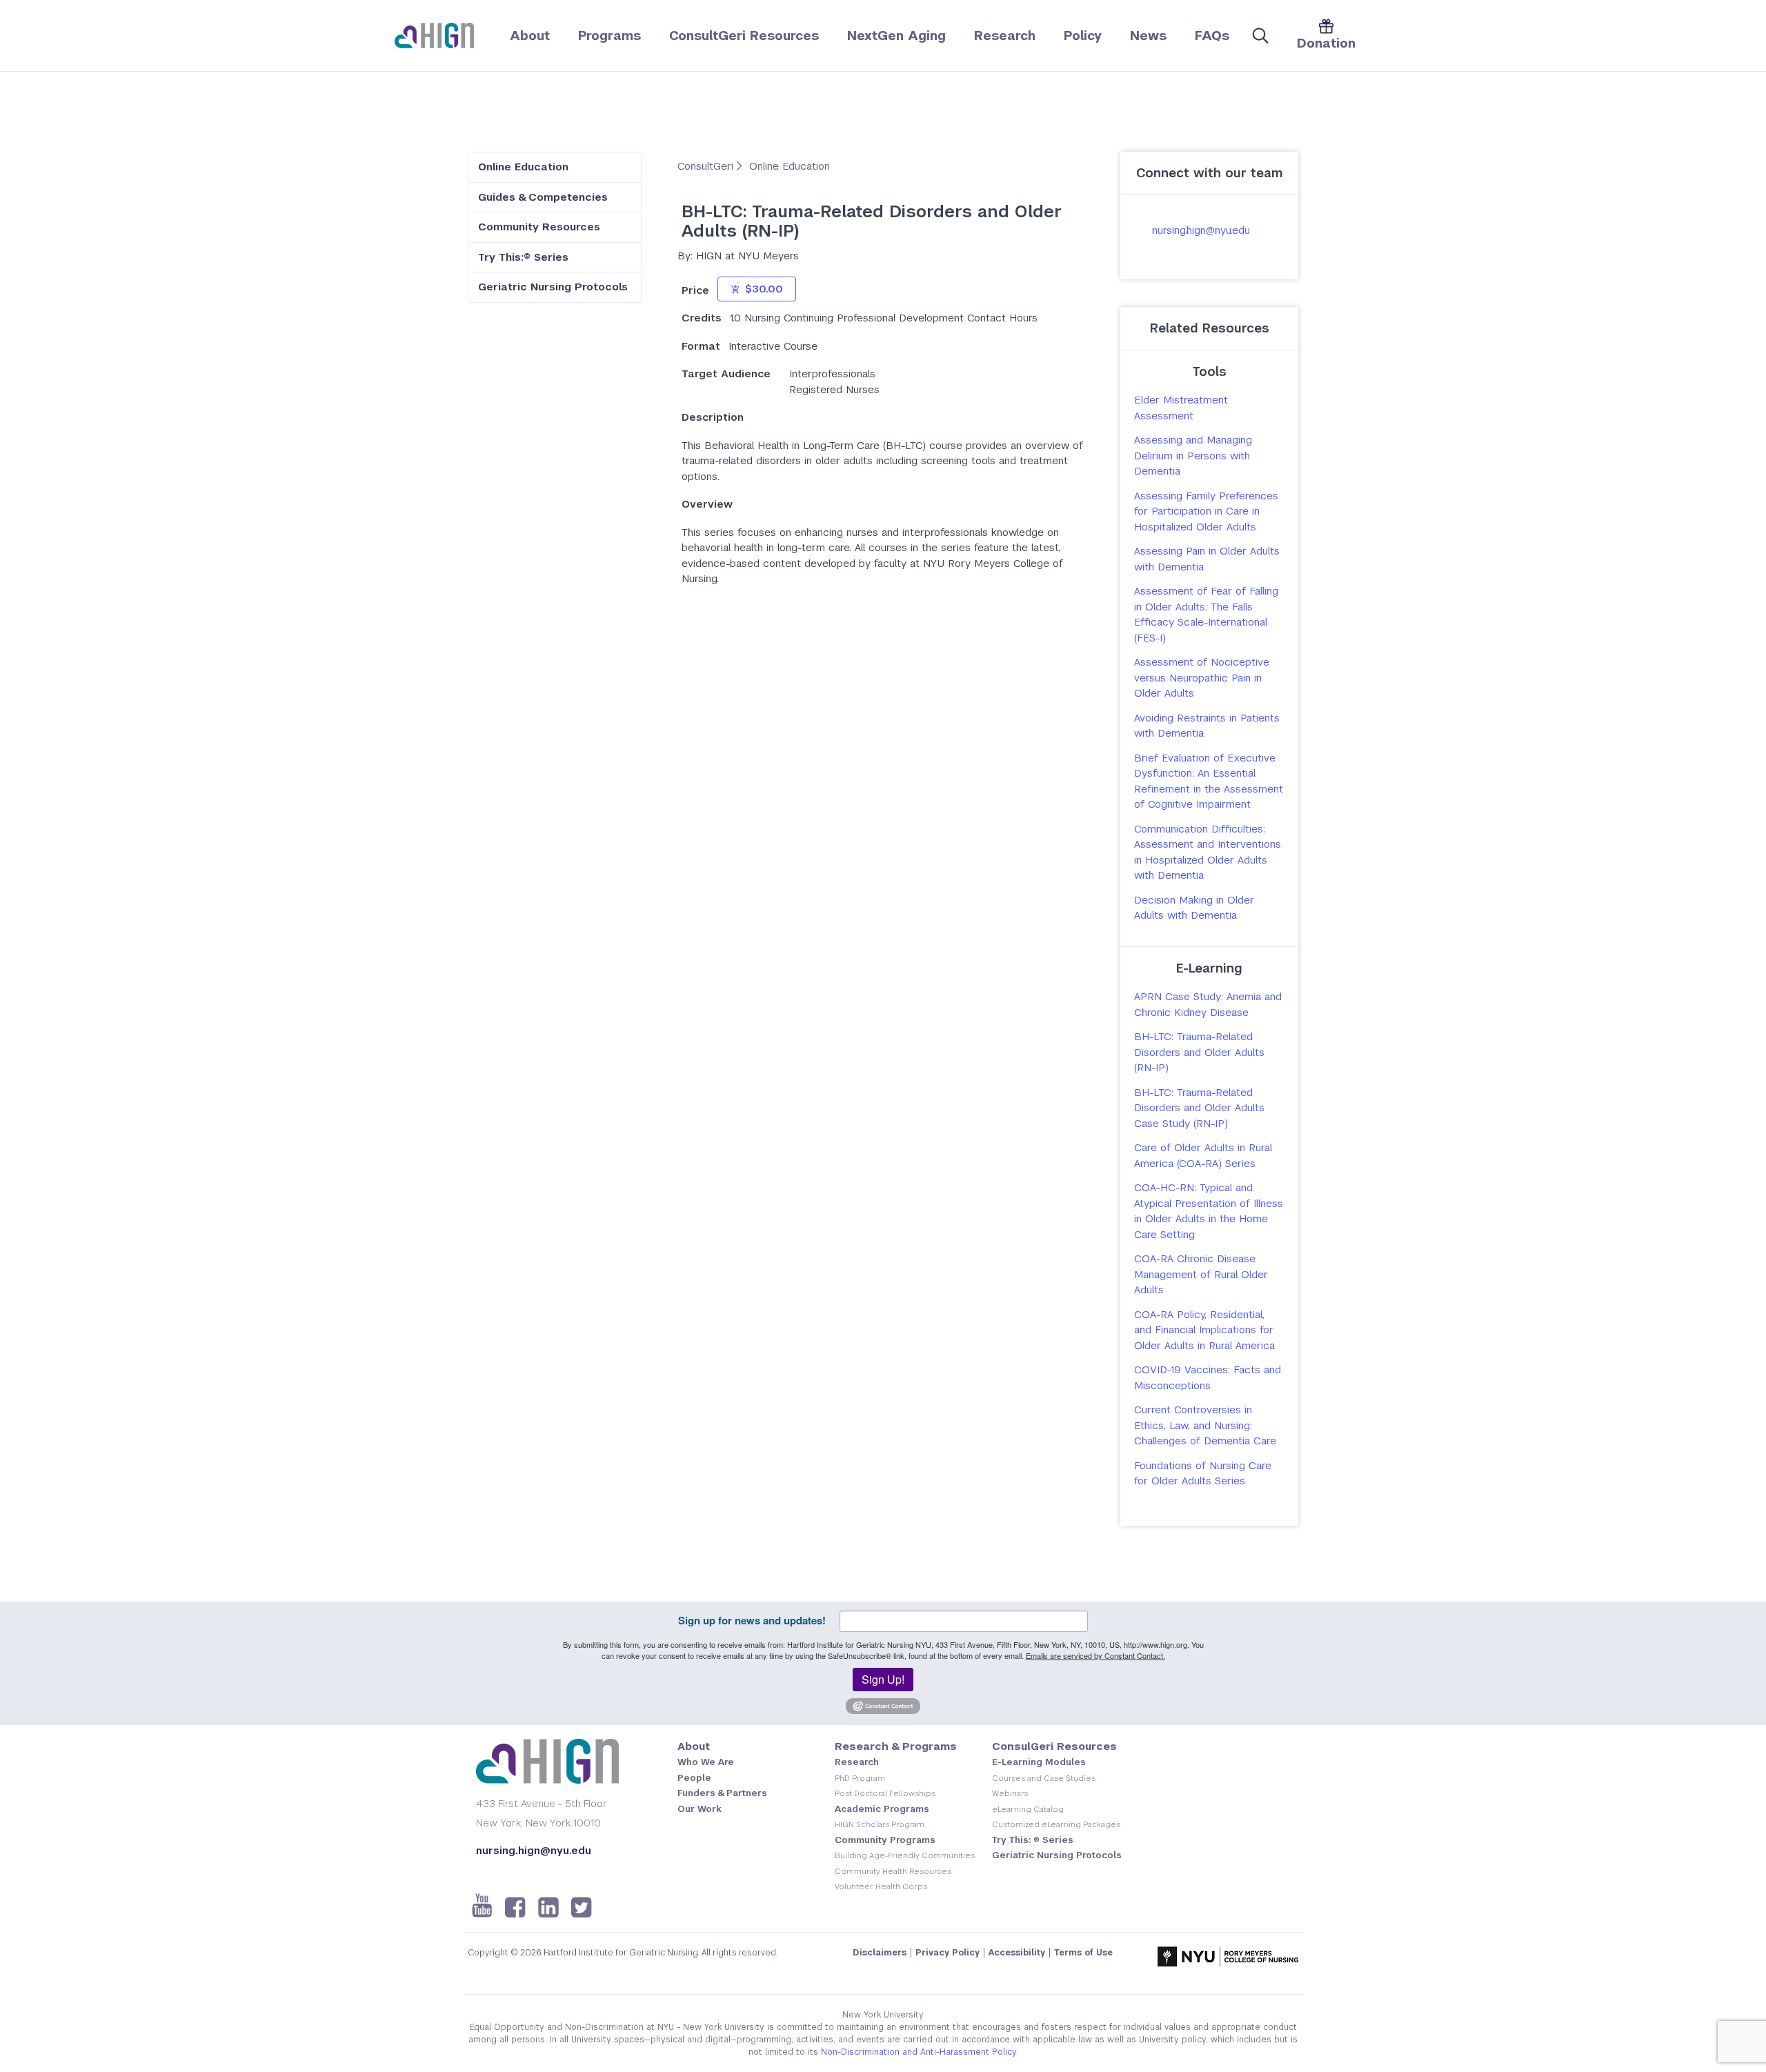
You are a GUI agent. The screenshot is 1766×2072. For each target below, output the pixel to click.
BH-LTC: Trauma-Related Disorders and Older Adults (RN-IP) (1199, 1052)
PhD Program (860, 1778)
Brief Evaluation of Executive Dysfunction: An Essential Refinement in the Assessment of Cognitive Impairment (1209, 781)
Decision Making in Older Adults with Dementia (1194, 908)
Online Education (523, 167)
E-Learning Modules (1039, 1762)
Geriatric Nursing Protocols (553, 287)
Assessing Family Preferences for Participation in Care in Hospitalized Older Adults (1206, 511)
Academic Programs (882, 1809)
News (1148, 36)
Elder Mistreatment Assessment (1181, 408)
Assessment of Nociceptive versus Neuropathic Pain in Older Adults (1202, 677)
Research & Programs (896, 1746)
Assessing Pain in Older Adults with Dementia (1207, 559)
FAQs (1212, 36)
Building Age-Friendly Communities (905, 1855)
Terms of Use (1083, 1953)
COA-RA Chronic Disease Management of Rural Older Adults (1201, 1274)
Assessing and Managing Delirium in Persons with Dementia (1193, 455)
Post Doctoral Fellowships (885, 1793)
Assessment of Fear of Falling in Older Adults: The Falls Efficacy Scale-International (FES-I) (1206, 614)
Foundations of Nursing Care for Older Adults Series (1203, 1473)
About (530, 36)
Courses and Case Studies (1044, 1778)
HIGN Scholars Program (880, 1824)
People (694, 1778)
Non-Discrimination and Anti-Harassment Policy (919, 2052)
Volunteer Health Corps (881, 1886)
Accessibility (1017, 1953)
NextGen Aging (896, 36)
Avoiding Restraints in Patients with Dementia (1207, 726)
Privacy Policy (948, 1953)
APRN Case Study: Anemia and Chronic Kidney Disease (1208, 1004)
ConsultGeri (707, 166)
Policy (1083, 36)
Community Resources (539, 227)
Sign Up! (883, 1679)
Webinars (1010, 1793)
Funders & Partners (722, 1793)
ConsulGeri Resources (1054, 1746)
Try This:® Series (523, 257)
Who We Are (706, 1762)
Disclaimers (880, 1953)
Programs (609, 36)
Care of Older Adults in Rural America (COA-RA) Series (1203, 1155)
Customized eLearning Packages (1056, 1824)
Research (1005, 36)
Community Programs (885, 1840)
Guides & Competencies (543, 197)
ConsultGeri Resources (744, 36)
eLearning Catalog (1028, 1809)
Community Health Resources (893, 1871)
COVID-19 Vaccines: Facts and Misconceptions (1208, 1377)
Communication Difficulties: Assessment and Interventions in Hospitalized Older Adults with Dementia (1208, 852)
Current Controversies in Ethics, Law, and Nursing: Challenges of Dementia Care (1205, 1425)
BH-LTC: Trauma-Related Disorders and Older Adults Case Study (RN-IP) (1199, 1108)
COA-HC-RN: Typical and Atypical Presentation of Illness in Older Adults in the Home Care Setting (1209, 1211)
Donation (1326, 43)
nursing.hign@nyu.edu (1201, 230)
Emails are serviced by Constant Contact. (1095, 1655)
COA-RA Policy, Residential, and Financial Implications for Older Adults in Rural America (1204, 1330)
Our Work (700, 1809)
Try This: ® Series (1033, 1840)
